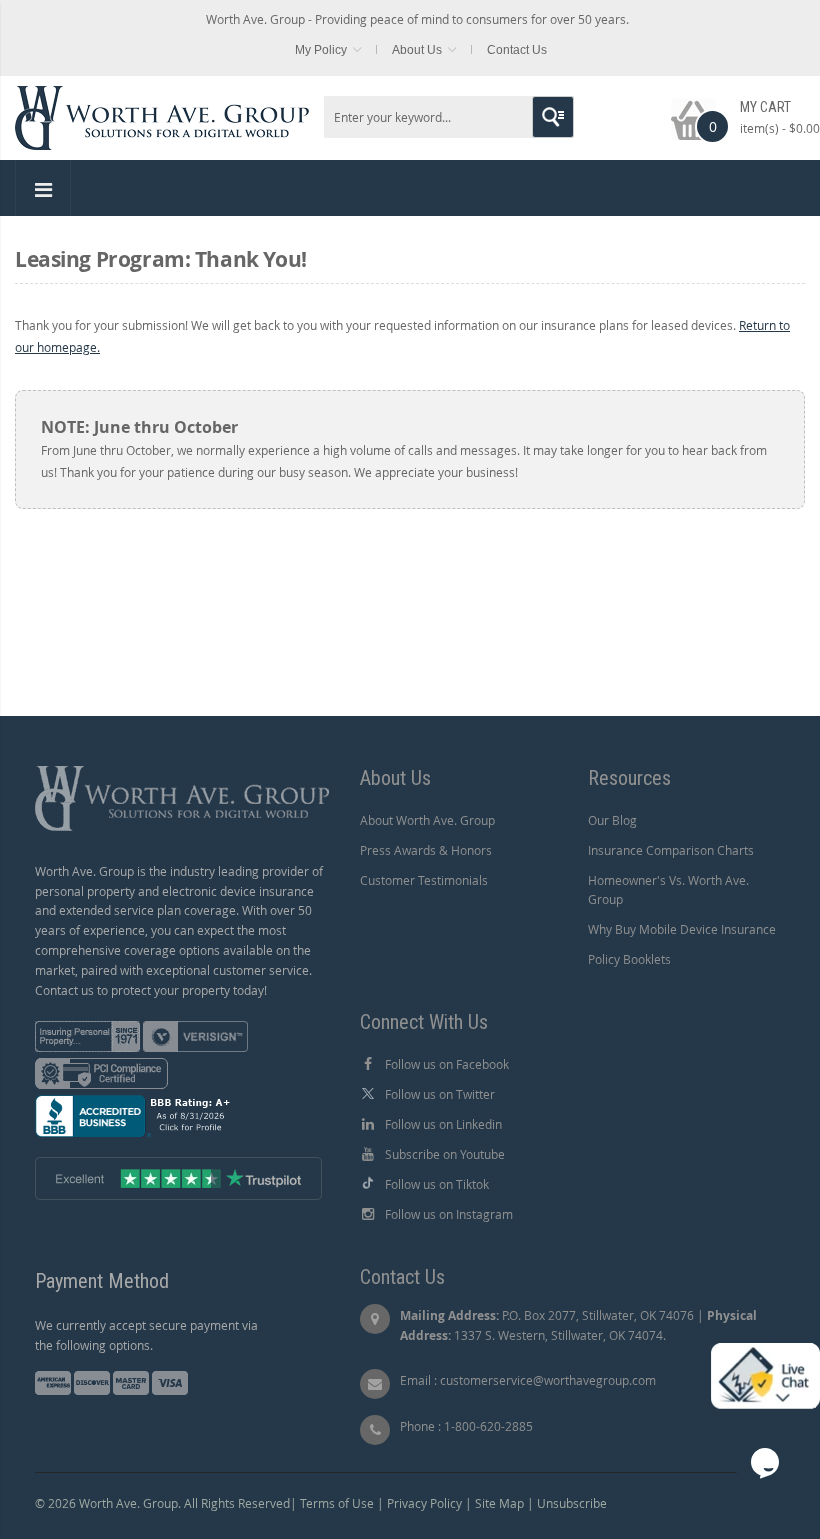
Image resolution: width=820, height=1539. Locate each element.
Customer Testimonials (424, 880)
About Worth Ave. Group (427, 820)
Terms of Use (337, 1503)
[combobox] (449, 117)
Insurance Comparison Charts (671, 850)
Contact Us (517, 50)
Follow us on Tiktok (437, 1184)
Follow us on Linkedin (443, 1124)
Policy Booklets (629, 959)
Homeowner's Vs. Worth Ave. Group (668, 890)
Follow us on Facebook (447, 1064)
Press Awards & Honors (426, 850)
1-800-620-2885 (488, 1426)
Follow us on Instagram (449, 1214)
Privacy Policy (424, 1503)
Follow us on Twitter (440, 1094)
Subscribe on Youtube (445, 1154)
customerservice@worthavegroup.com (548, 1380)
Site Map (499, 1503)
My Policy (321, 50)
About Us (417, 50)
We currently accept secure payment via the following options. (146, 1335)
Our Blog (612, 820)
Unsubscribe (572, 1503)
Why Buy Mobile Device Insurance (682, 929)
